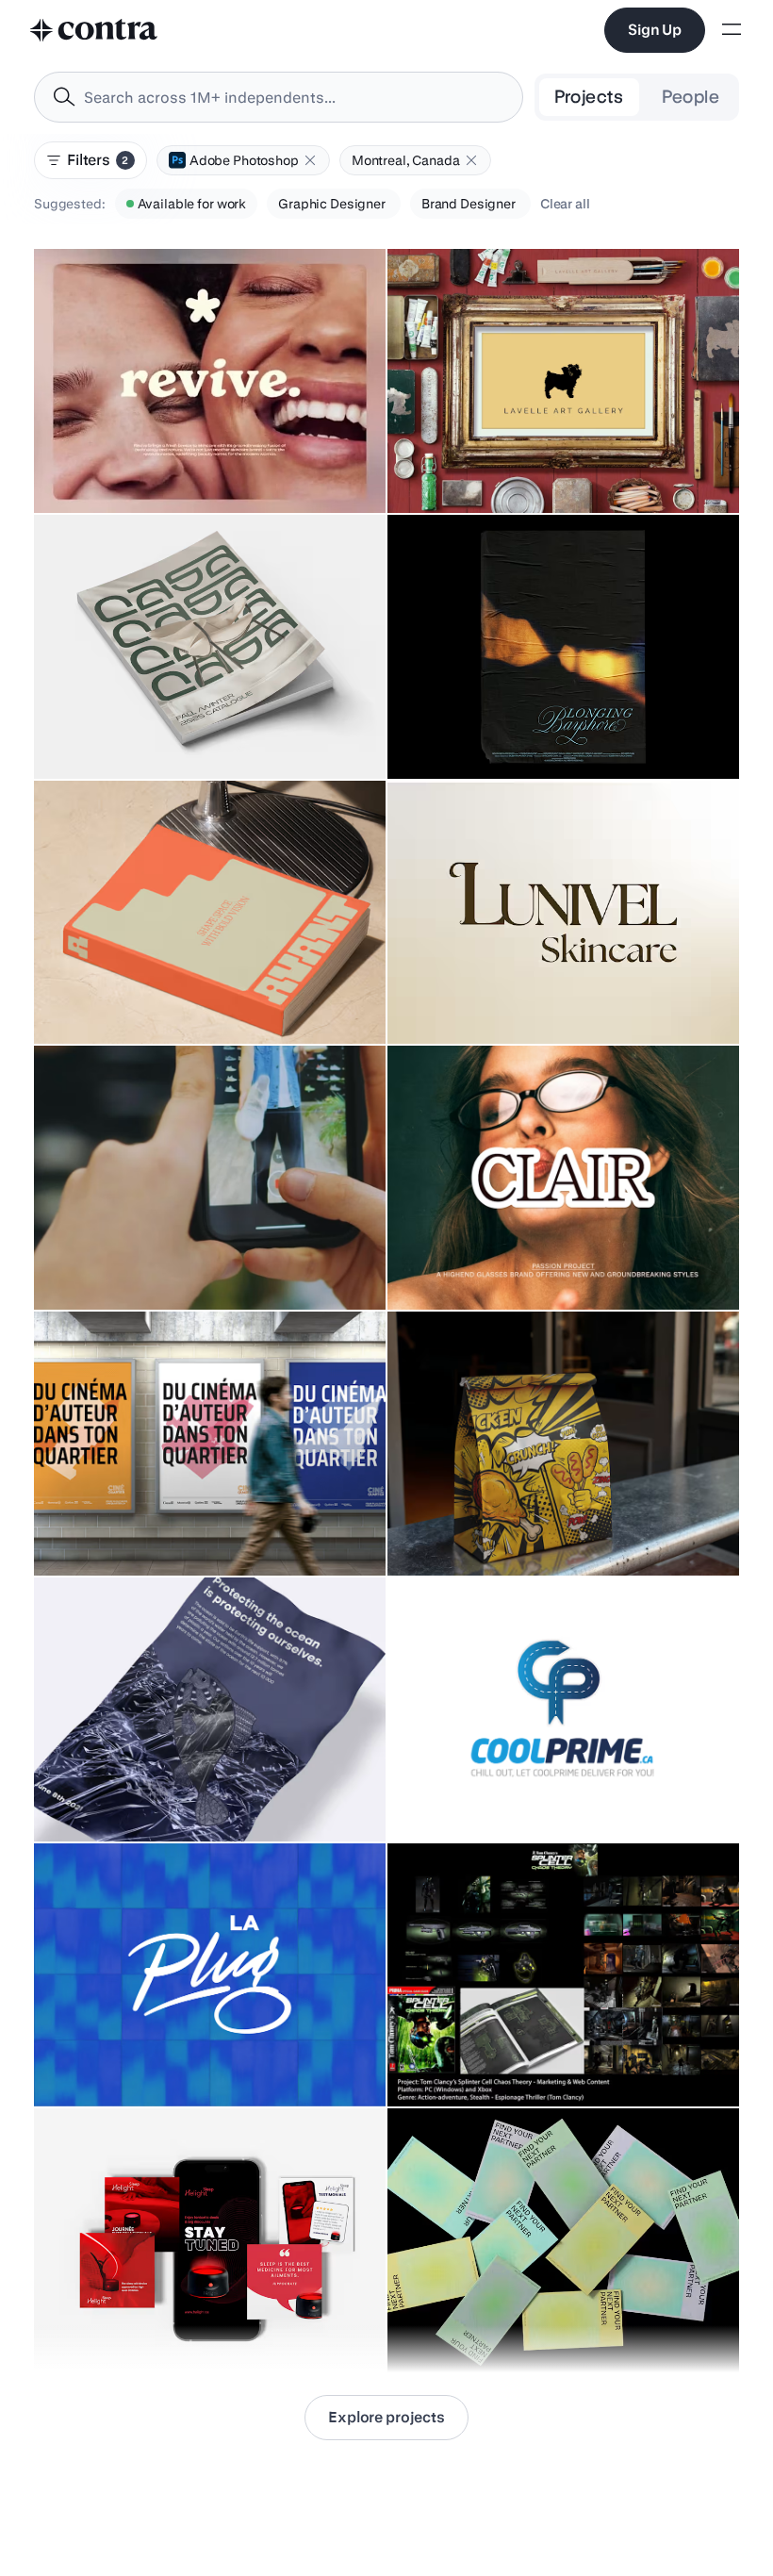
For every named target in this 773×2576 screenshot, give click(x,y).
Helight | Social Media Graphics (142, 2325)
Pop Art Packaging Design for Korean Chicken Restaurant (511, 1519)
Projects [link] (589, 97)
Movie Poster (439, 732)
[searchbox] (294, 98)
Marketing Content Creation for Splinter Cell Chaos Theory (531, 2050)
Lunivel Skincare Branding (478, 997)
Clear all (565, 204)
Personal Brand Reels (110, 1263)
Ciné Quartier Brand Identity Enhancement (172, 1528)
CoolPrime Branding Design (483, 1794)
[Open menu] (732, 31)
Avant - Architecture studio (126, 997)
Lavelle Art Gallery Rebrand (483, 466)
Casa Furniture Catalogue (123, 732)
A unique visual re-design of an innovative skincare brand (172, 456)
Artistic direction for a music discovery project (186, 2059)
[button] (310, 160)
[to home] (94, 30)
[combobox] (279, 97)
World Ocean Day (98, 1794)
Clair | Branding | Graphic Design (497, 1263)
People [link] (691, 97)
